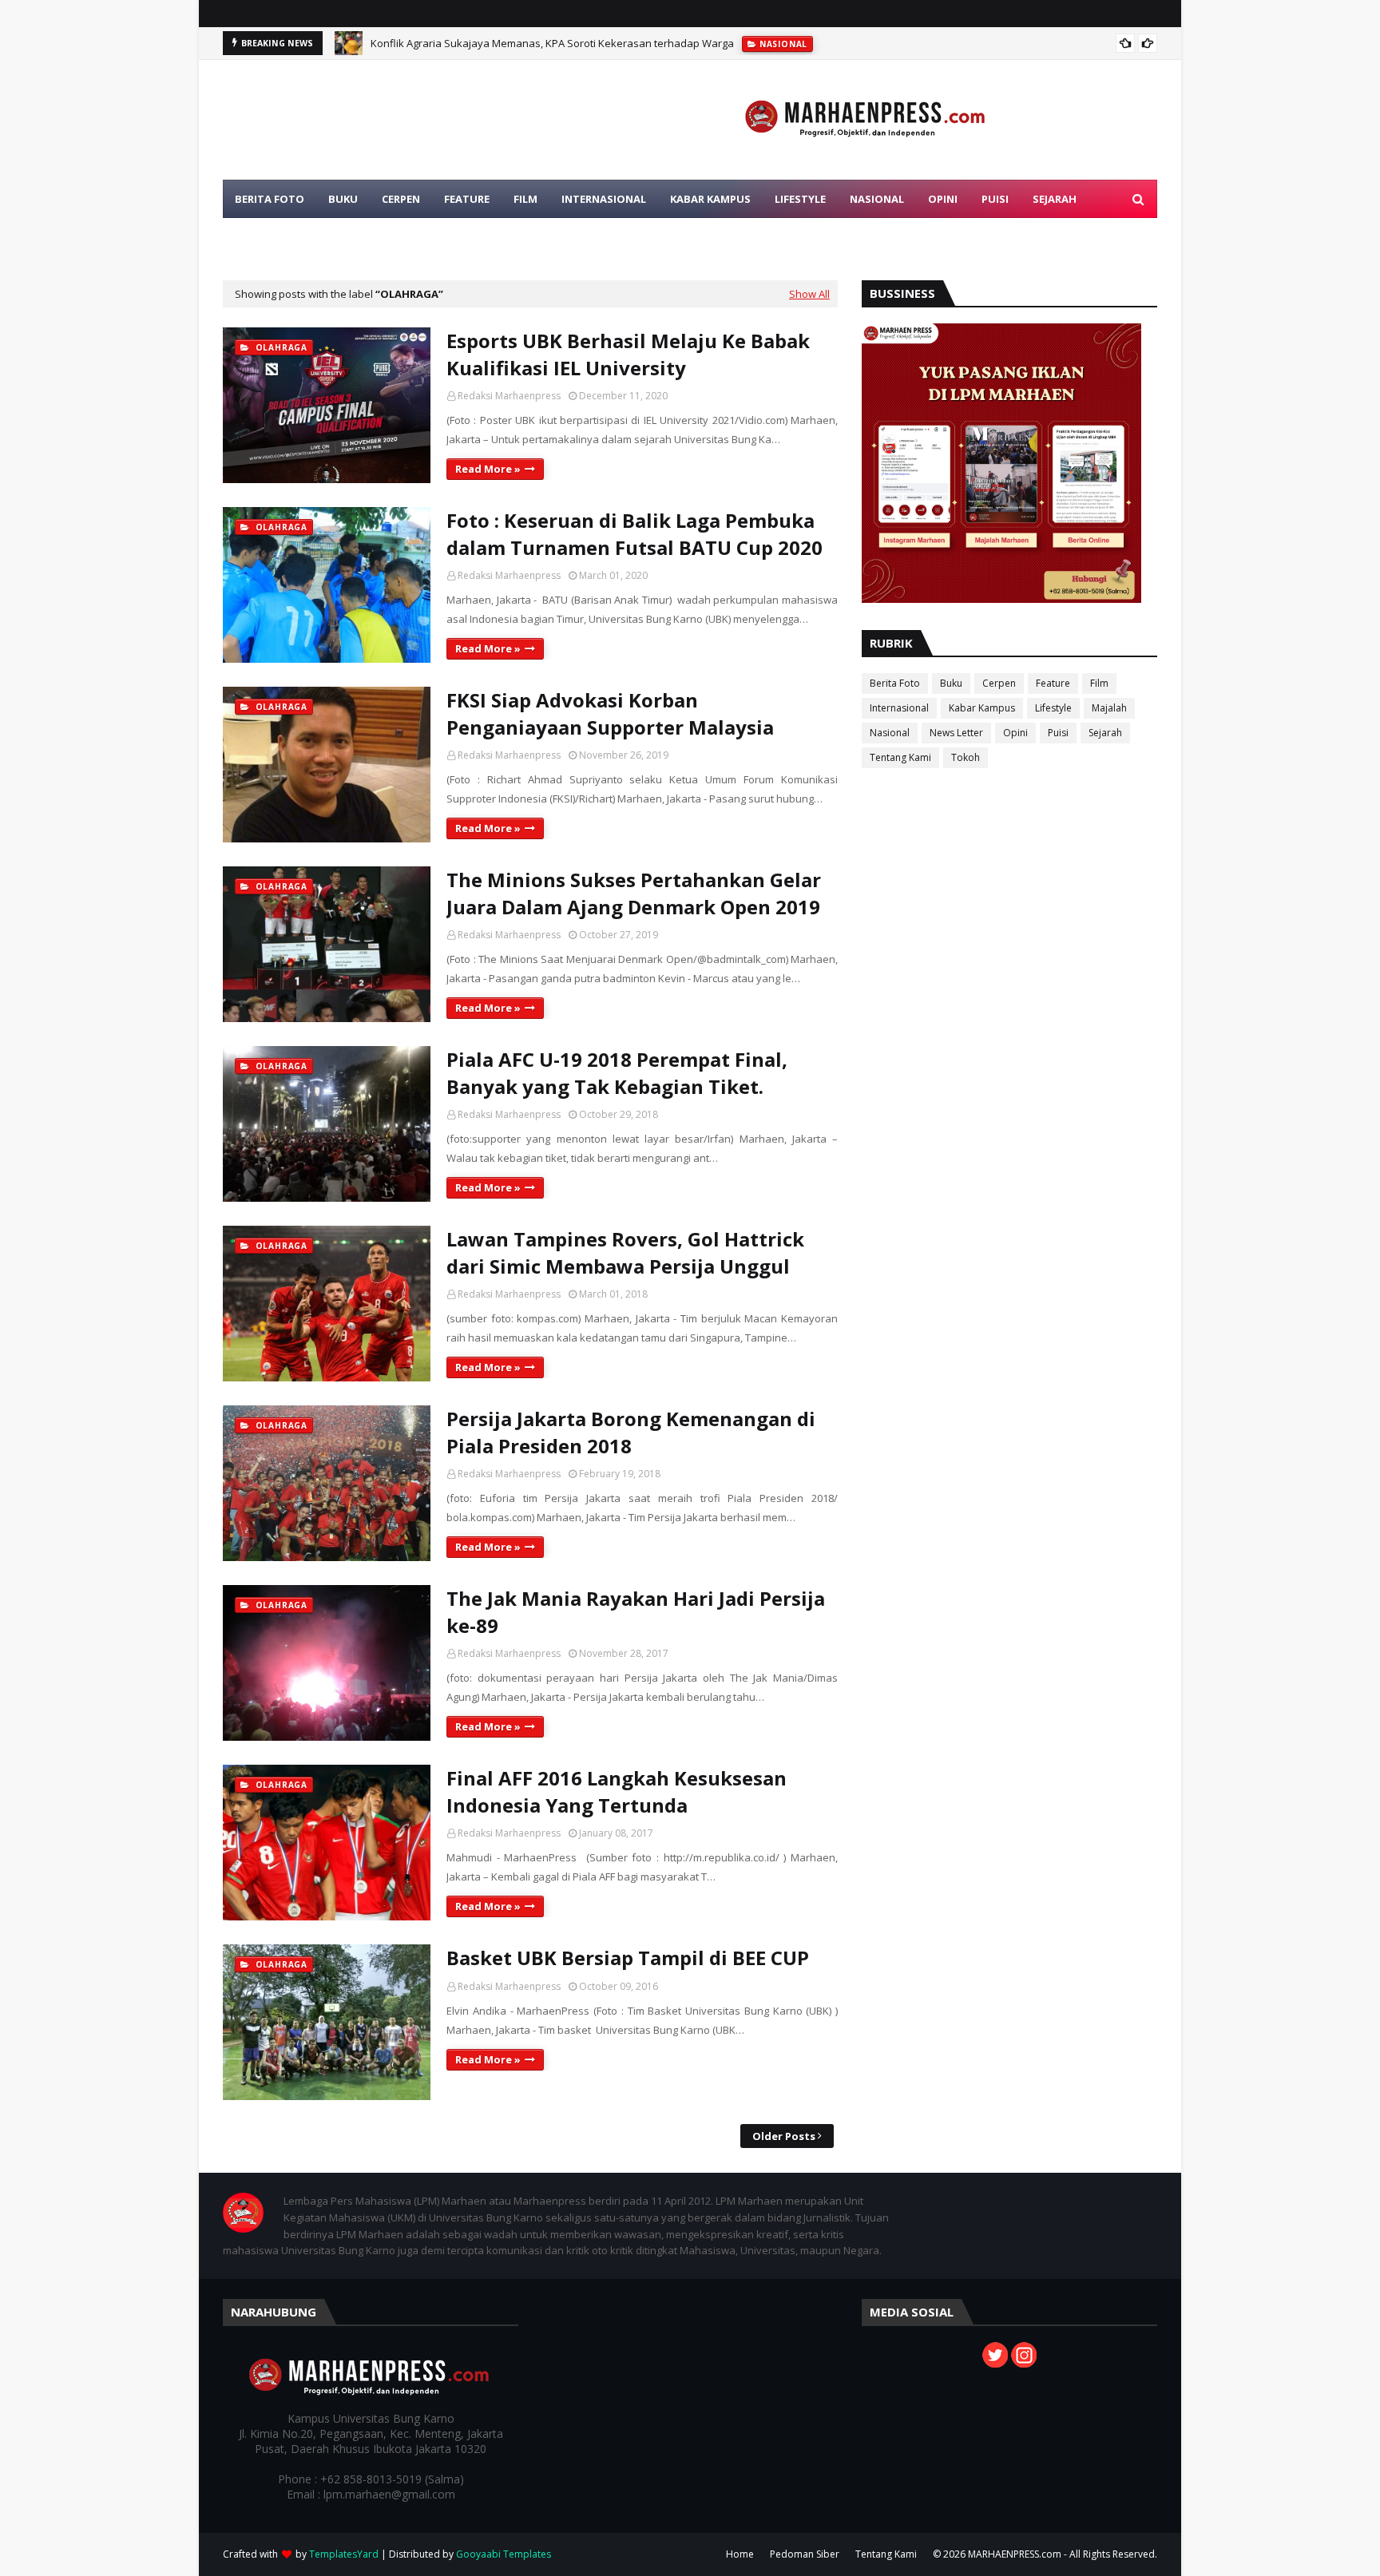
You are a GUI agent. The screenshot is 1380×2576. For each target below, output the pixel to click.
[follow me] (1024, 2363)
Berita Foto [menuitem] (270, 199)
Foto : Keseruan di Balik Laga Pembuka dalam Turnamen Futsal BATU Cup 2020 (634, 534)
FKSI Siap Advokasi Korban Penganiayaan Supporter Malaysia (610, 713)
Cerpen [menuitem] (401, 199)
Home (740, 2554)
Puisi (1058, 733)
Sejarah (1105, 733)
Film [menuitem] (525, 199)
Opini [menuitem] (943, 199)
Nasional (890, 733)
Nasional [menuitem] (877, 199)
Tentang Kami (900, 757)
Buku (951, 683)
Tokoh (966, 757)
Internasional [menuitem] (604, 199)
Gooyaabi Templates (504, 2554)
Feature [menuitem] (467, 199)
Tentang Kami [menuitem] (275, 237)
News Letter (956, 733)
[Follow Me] (995, 2363)
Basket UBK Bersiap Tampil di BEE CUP (628, 1958)
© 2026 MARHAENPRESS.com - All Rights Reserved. (1045, 2554)
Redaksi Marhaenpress (509, 396)
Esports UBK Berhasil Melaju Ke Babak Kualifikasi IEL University (628, 354)
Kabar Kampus (982, 708)
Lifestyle (1053, 708)
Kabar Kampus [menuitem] (710, 199)
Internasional (899, 708)
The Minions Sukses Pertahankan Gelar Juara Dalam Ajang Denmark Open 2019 (634, 893)
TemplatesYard (344, 2554)
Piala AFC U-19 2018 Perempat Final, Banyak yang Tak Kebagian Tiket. (617, 1073)
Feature (1053, 683)
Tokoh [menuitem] (358, 237)
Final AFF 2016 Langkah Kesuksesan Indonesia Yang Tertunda (617, 1791)
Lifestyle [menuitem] (800, 199)
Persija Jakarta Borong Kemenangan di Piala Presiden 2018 (631, 1432)
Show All (809, 294)
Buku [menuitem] (343, 199)
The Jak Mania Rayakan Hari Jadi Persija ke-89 (636, 1612)
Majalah (1109, 708)
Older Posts (784, 2136)
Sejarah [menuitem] (1055, 199)
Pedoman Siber (805, 2554)
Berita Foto (895, 683)
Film (1099, 683)
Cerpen (999, 683)
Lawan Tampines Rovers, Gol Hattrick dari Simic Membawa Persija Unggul (625, 1252)
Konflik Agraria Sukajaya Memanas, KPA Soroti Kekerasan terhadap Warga (552, 43)
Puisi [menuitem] (995, 199)
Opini (1015, 733)
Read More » (488, 469)
